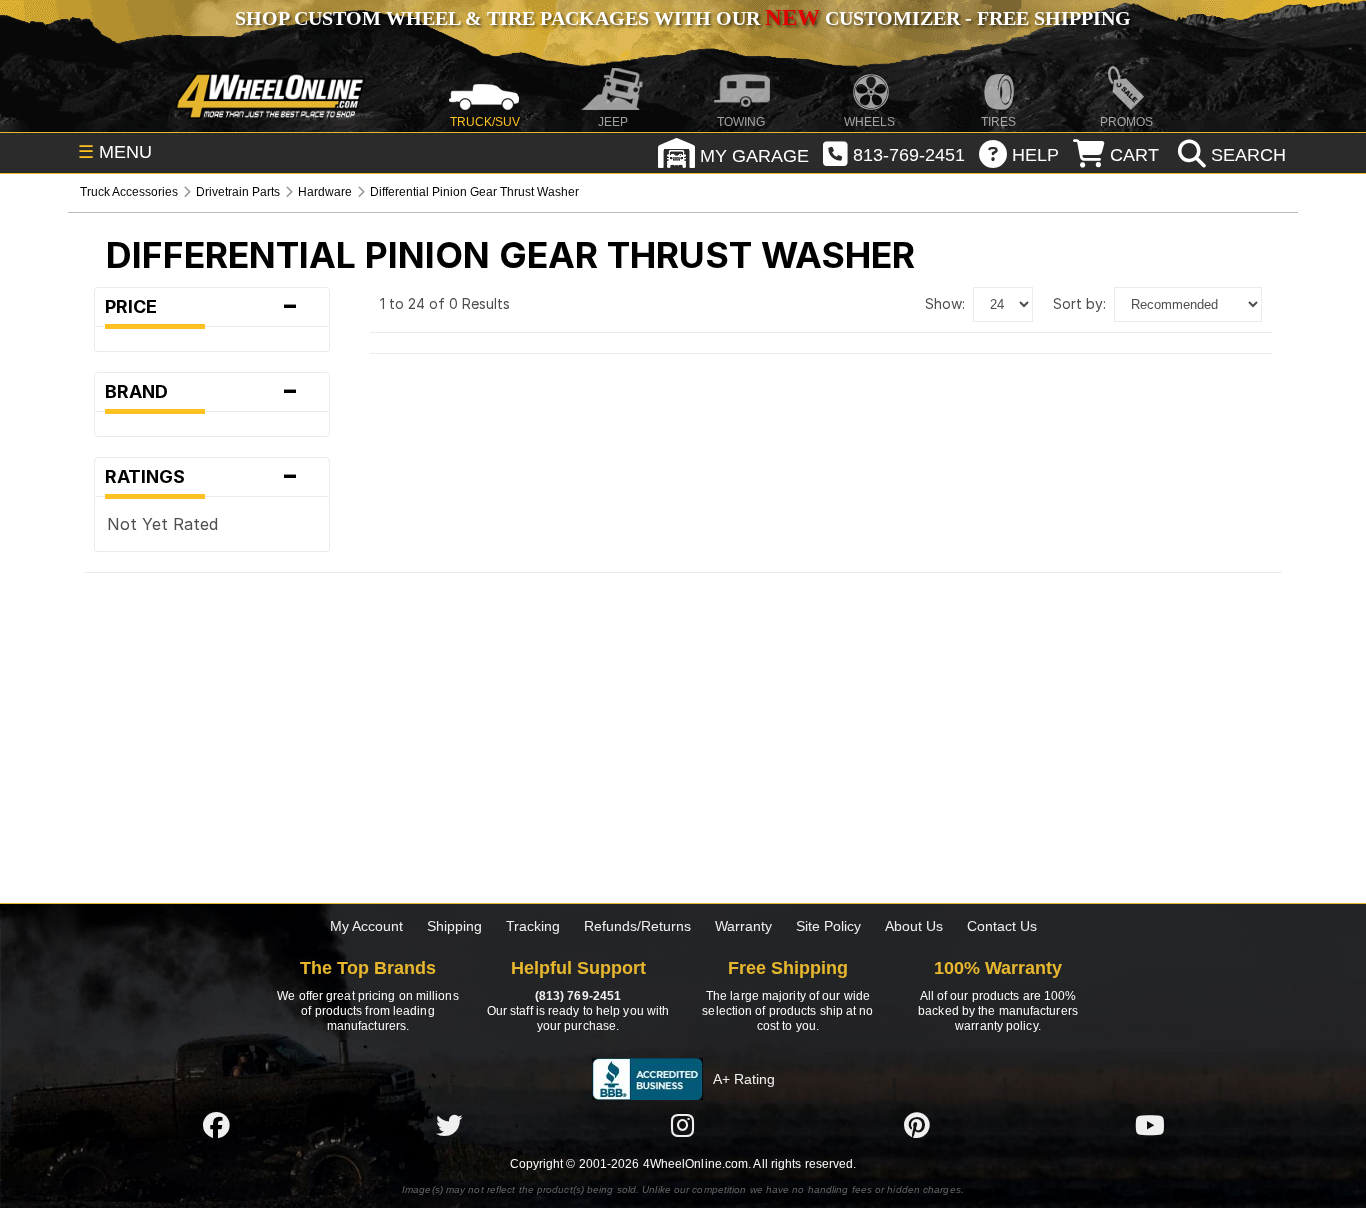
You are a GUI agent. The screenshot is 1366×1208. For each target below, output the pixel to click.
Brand (201, 392)
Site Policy (828, 926)
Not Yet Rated (162, 524)
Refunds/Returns (637, 926)
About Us (914, 926)
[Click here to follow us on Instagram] (683, 1125)
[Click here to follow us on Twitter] (449, 1125)
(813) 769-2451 (578, 996)
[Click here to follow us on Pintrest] (917, 1125)
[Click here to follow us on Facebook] (216, 1125)
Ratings (201, 477)
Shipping (454, 926)
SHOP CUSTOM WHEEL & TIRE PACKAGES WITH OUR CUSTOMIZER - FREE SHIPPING (683, 18)
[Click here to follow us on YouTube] (1150, 1125)
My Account (366, 926)
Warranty (743, 926)
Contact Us (1002, 926)
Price (201, 307)
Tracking (533, 926)
